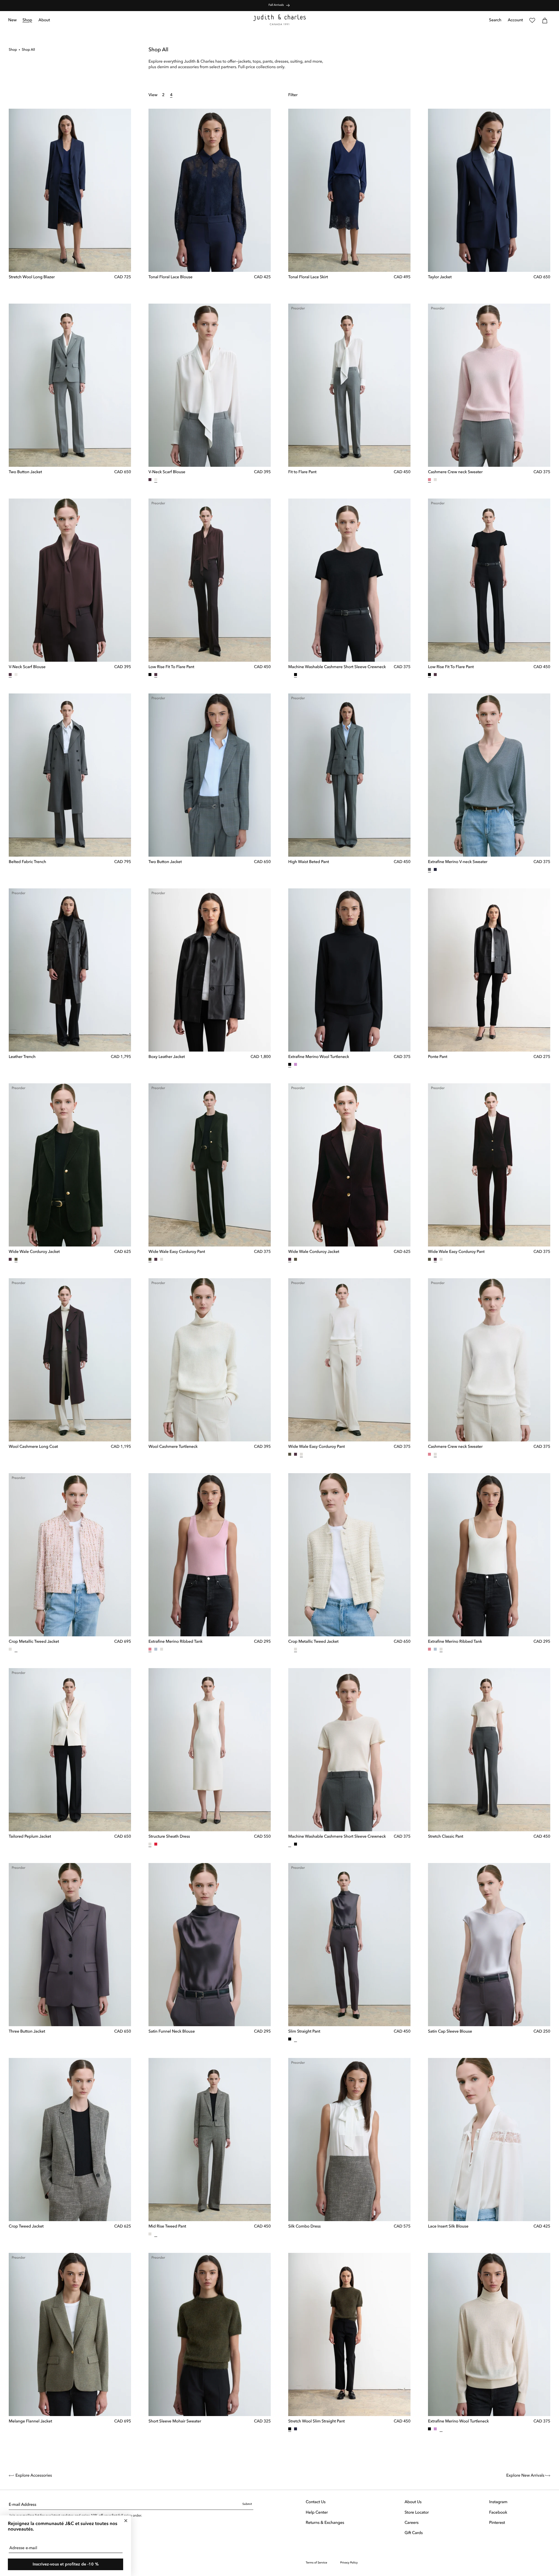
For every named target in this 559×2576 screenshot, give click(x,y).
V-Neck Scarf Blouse (167, 472)
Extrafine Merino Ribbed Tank (176, 1642)
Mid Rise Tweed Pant (167, 2227)
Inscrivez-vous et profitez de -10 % (66, 2564)
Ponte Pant (438, 1057)
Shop (13, 50)
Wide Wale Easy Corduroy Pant (177, 1252)
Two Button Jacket (25, 472)
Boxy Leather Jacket (167, 1057)
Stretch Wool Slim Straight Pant (316, 2422)
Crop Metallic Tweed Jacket (34, 1642)
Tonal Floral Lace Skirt (308, 277)
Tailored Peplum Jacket (30, 1837)
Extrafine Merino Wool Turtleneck (319, 1057)
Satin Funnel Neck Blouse (172, 2032)
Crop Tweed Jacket (26, 2227)
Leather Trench (22, 1057)
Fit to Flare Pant (302, 472)
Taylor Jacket (440, 277)
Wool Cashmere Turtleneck (173, 1447)
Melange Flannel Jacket (30, 2422)
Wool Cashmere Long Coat (33, 1447)
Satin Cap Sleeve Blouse (450, 2032)
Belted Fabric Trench (27, 862)
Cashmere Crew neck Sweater (455, 472)
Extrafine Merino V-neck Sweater (458, 862)
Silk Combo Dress (304, 2227)
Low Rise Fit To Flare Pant (171, 667)
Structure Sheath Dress (169, 1837)
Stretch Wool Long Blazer (32, 277)
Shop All (28, 50)
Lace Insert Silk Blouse (448, 2227)
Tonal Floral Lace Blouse (170, 277)
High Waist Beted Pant (309, 862)
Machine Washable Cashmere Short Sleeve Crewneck (337, 667)
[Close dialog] (126, 2521)
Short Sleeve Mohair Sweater (175, 2422)
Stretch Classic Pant (446, 1837)
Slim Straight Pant (304, 2032)
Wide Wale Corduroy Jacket (34, 1252)
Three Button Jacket (27, 2032)
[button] (28, 20)
